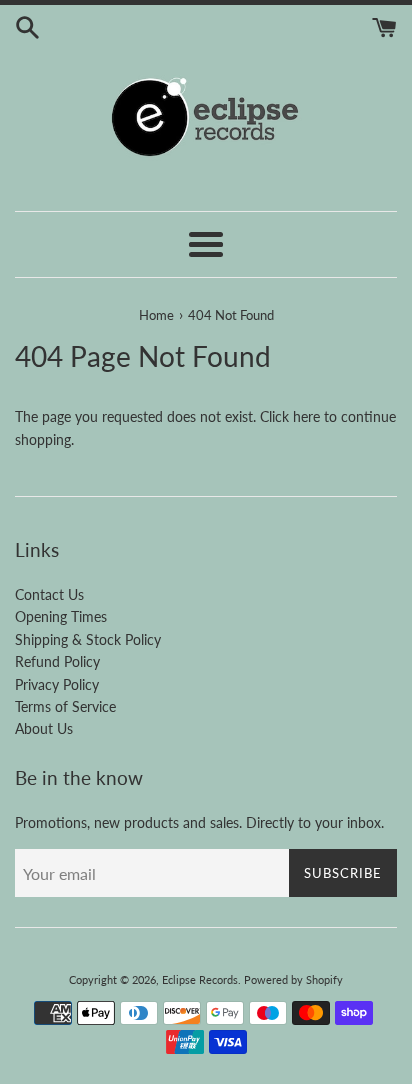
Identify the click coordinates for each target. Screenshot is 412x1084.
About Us (44, 728)
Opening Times (61, 616)
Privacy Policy (57, 684)
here (306, 416)
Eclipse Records (200, 979)
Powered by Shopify (293, 979)
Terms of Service (65, 706)
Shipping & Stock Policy (88, 639)
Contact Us (49, 594)
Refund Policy (57, 661)
